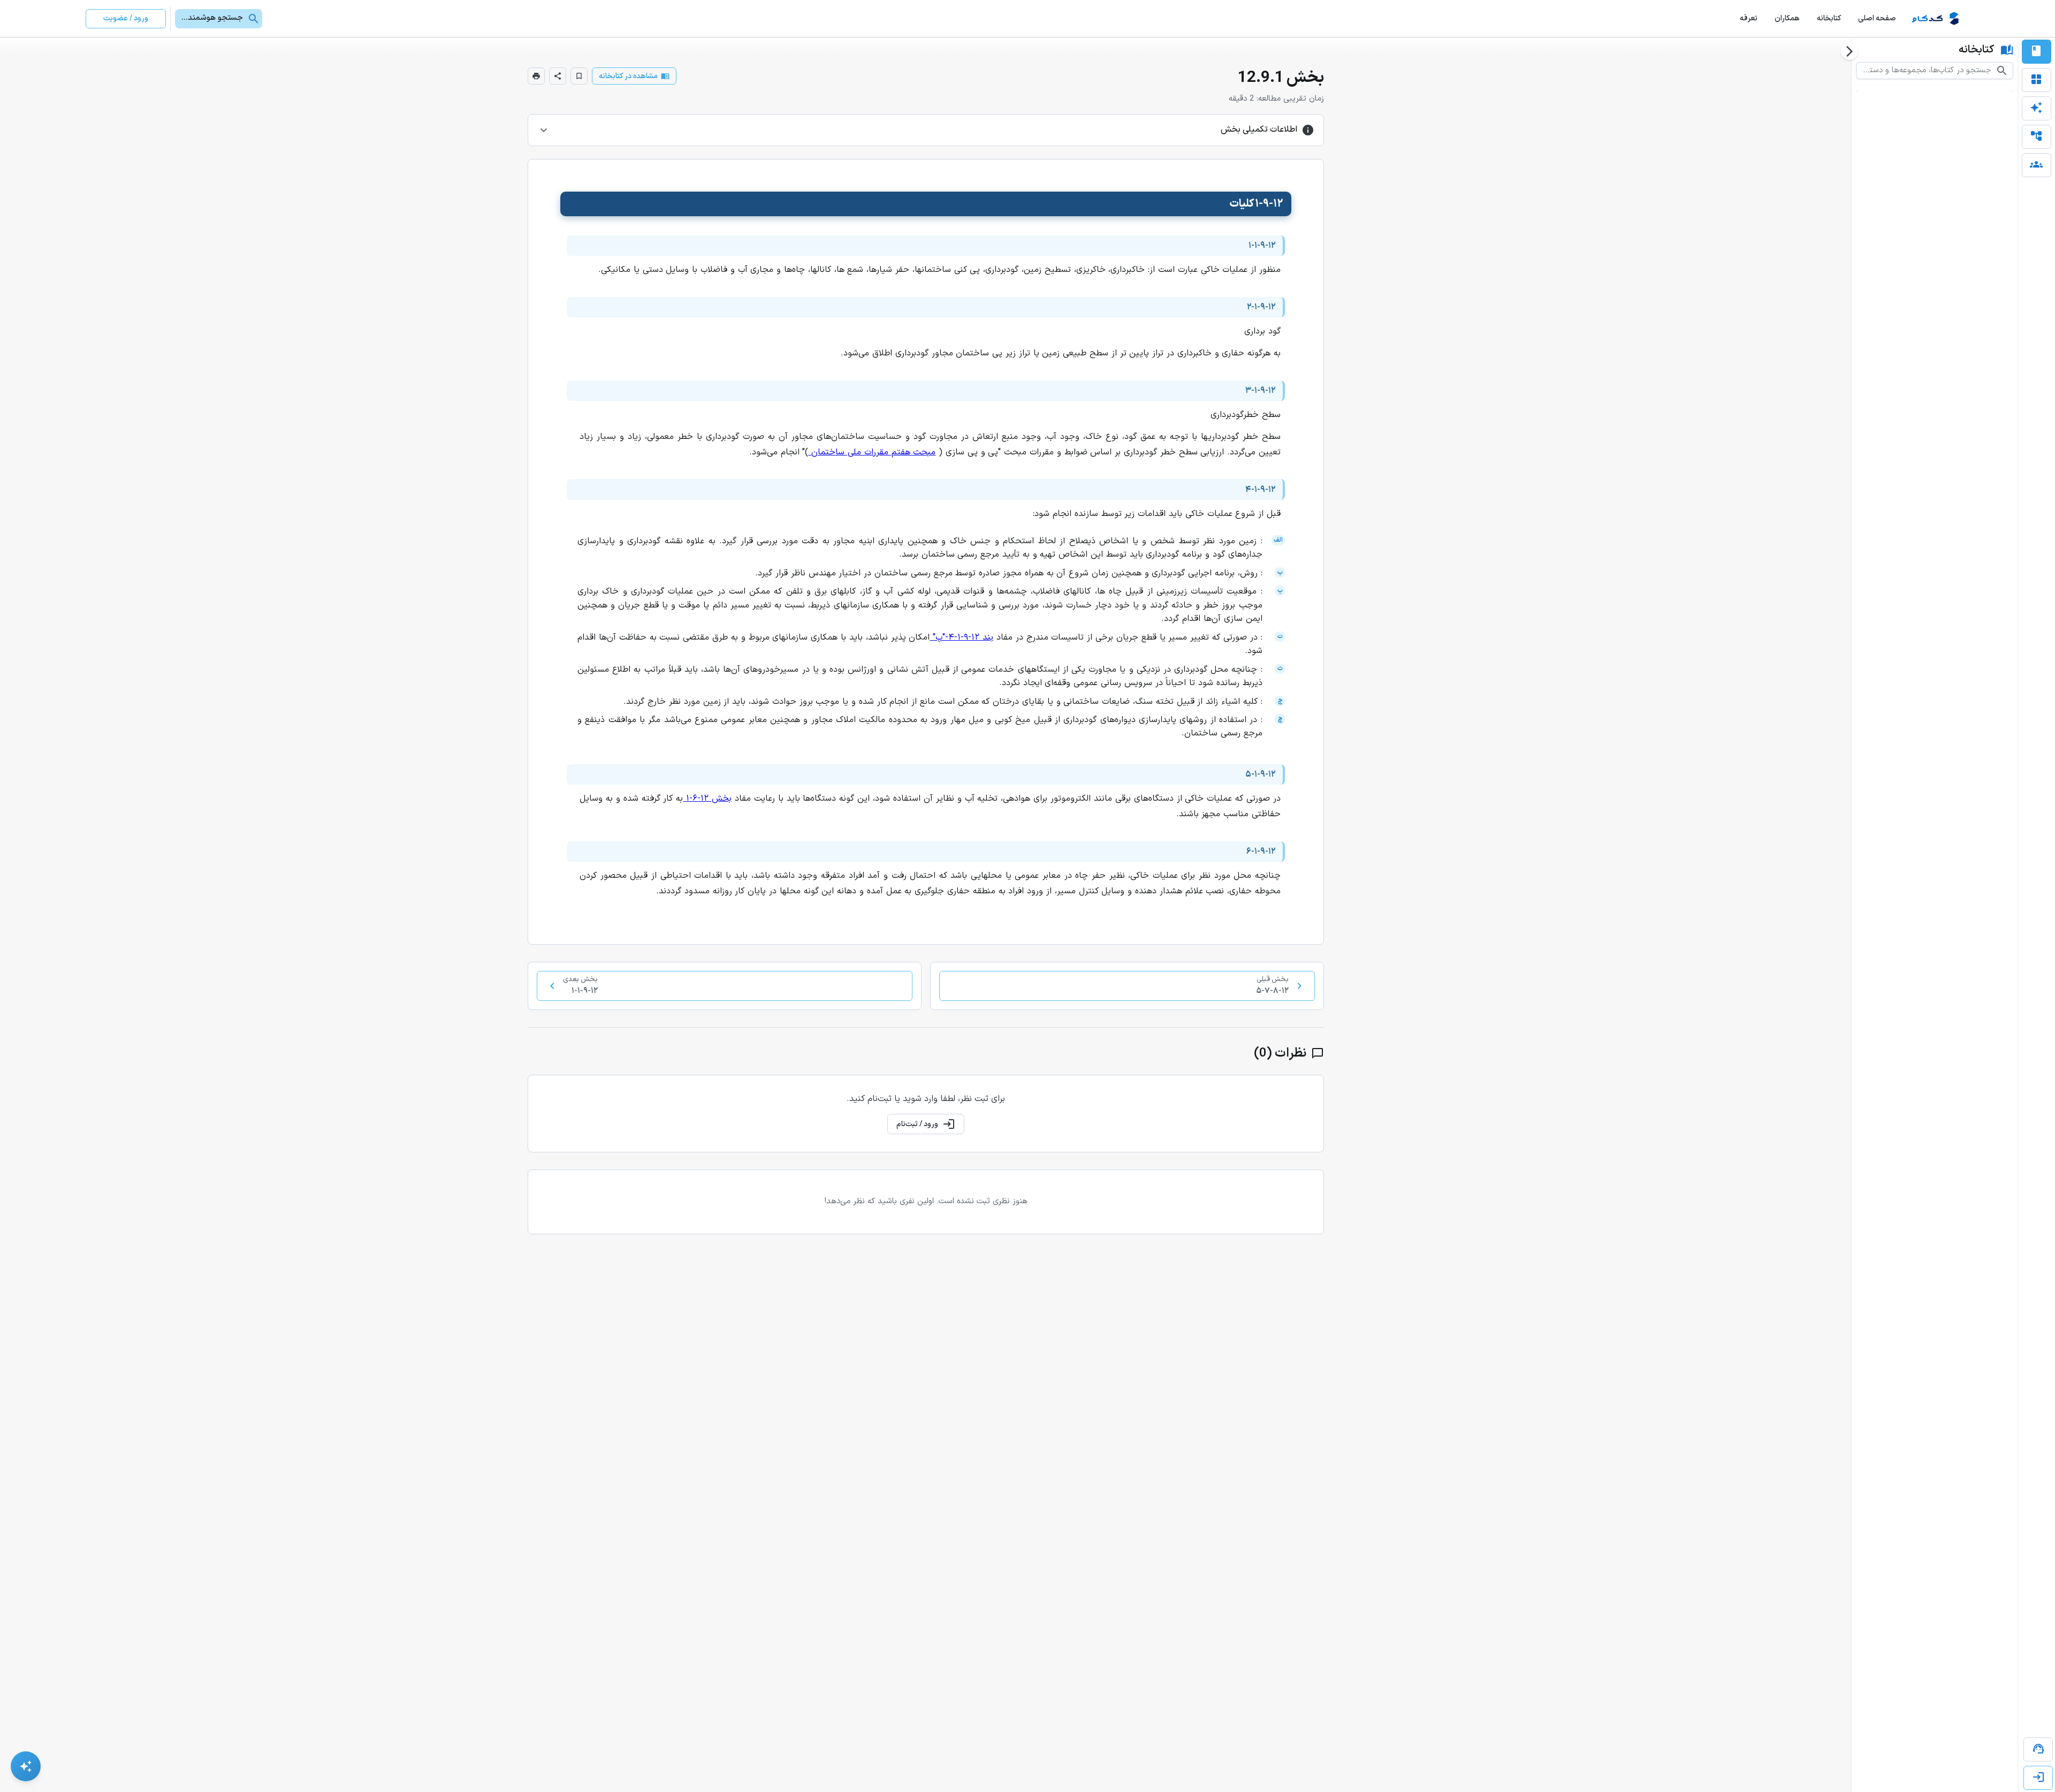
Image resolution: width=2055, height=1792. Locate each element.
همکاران (1787, 18)
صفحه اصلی (1877, 18)
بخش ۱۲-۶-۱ (709, 799)
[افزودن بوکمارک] (579, 76)
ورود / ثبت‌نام (917, 1124)
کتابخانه (1829, 18)
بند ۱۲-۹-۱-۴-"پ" (963, 637)
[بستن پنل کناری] (1849, 51)
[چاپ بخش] (536, 76)
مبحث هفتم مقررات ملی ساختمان (873, 452)
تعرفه (1749, 18)
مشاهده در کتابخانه (628, 76)
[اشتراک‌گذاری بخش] (558, 76)
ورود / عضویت (126, 18)
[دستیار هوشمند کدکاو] (26, 1766)
